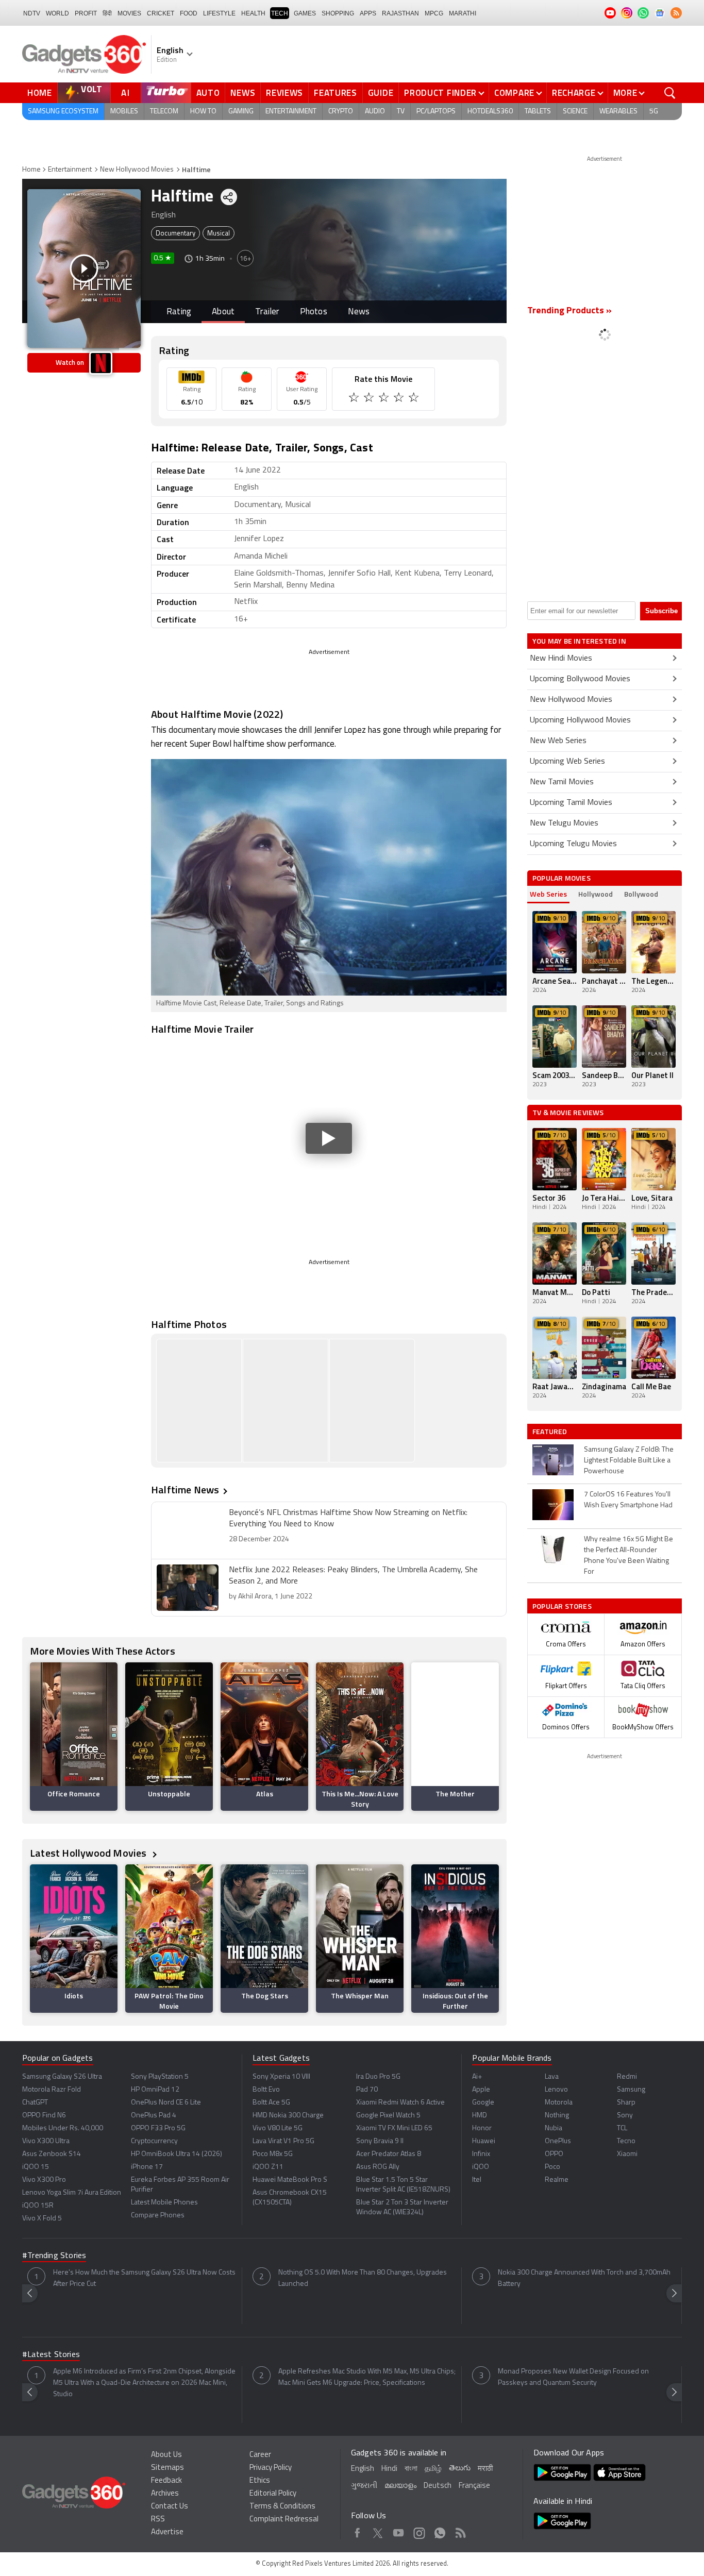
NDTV (32, 13)
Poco (552, 2167)
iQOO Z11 (268, 2167)
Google (483, 2103)
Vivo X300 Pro (44, 2180)
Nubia (554, 2128)
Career (260, 2455)
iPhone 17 (147, 2167)
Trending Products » (569, 311)
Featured (551, 1432)
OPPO (554, 2154)
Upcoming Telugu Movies (573, 844)
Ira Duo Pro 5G (378, 2077)
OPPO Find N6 (44, 2116)
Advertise (167, 2532)
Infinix (481, 2154)
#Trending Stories (54, 2256)
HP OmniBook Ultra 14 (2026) (177, 2154)
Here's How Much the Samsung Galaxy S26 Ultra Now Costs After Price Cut (144, 2278)
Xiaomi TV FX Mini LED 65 (394, 2128)
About (223, 312)
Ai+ (477, 2077)
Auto (208, 93)
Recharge (574, 93)
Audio (375, 112)
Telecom (164, 112)
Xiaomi (627, 2154)
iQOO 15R (38, 2206)
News (243, 93)
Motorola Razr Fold (52, 2090)
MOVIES (129, 13)
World (57, 13)
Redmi (627, 2077)
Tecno (626, 2141)
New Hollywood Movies (137, 170)
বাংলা (411, 2469)
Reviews (284, 93)
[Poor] (355, 399)
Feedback (166, 2481)
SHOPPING (338, 13)
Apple (481, 2090)
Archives (165, 2494)
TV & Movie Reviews (568, 1112)
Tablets (538, 112)
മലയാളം (400, 2486)
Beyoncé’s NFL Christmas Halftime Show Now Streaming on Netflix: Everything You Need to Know (348, 1519)
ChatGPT (35, 2103)
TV (401, 112)
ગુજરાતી (364, 2486)
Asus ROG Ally (378, 2167)
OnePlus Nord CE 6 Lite (166, 2103)
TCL (622, 2128)
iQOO (481, 2167)
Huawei (484, 2141)
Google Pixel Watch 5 (388, 2116)
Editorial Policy (273, 2494)
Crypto (341, 112)
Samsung (631, 2090)
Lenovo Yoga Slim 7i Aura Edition (72, 2193)
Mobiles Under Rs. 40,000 (63, 2128)
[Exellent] (385, 399)
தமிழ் (433, 2469)
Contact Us (170, 2507)
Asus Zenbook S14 (52, 2154)
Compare (514, 93)
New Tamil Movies (562, 782)
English (363, 2469)
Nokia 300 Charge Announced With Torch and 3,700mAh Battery (584, 2278)
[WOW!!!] (415, 399)
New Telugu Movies (564, 823)
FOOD (189, 13)
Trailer (267, 312)
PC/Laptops (436, 112)
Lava (552, 2077)
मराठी (485, 2469)
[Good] (370, 399)
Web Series (548, 894)
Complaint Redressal (284, 2520)
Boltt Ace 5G (271, 2103)
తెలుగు (460, 2469)
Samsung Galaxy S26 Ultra (62, 2077)
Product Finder (440, 93)
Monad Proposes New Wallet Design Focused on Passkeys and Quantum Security (573, 2377)
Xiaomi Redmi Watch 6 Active (400, 2103)
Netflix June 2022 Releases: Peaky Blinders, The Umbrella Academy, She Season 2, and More (353, 1576)
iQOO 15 (36, 2167)
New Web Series (558, 741)
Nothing (557, 2116)
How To (203, 112)
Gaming (241, 112)
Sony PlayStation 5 (160, 2077)
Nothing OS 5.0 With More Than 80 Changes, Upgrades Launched (363, 2278)
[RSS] (676, 13)
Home (40, 93)
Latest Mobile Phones (164, 2203)
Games (305, 13)
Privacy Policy (271, 2468)
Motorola (559, 2103)
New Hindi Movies (561, 659)
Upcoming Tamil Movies (571, 803)
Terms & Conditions (282, 2507)
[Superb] (400, 399)
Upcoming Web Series (567, 762)
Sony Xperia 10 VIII (281, 2077)
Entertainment (291, 112)
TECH (280, 13)
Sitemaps (167, 2468)
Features (336, 93)
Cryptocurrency (154, 2141)
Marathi (463, 13)
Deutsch (438, 2486)
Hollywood (596, 894)
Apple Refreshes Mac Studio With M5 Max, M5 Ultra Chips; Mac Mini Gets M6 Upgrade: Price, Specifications (367, 2377)
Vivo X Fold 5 (42, 2219)
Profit (86, 13)
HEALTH (253, 13)
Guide (381, 93)
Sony (625, 2116)
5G (654, 112)
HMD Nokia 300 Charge (288, 2116)
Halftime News (185, 1489)
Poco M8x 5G (273, 2154)
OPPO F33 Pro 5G (158, 2128)
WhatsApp (440, 2531)
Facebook (357, 2531)
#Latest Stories (51, 2355)
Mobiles (124, 112)
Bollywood (641, 894)
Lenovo (556, 2090)
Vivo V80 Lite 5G (278, 2128)
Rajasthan (400, 13)
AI (126, 93)
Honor (482, 2128)
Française (474, 2486)
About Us (166, 2455)
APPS (368, 13)
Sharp (626, 2103)
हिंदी (107, 13)
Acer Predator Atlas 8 (389, 2154)
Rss (460, 2531)
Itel (477, 2180)
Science (575, 112)
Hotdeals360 (490, 112)
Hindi (389, 2469)
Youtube (399, 2531)
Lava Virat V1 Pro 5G (283, 2141)
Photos (314, 312)
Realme (557, 2180)
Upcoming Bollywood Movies (580, 679)
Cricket (161, 13)
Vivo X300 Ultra (46, 2141)
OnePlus (558, 2141)
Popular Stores (562, 1606)
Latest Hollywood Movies (89, 1853)
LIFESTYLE (219, 13)
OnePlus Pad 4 (154, 2116)
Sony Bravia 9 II (380, 2141)
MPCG (434, 13)
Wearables (618, 112)
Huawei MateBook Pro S (290, 2180)
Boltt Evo (266, 2090)
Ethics (260, 2481)
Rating (179, 312)
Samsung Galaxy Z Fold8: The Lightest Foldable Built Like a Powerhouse (629, 1461)
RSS (158, 2520)
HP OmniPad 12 (155, 2090)
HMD (480, 2116)
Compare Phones (158, 2216)
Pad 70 (367, 2090)
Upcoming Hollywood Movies (580, 720)
